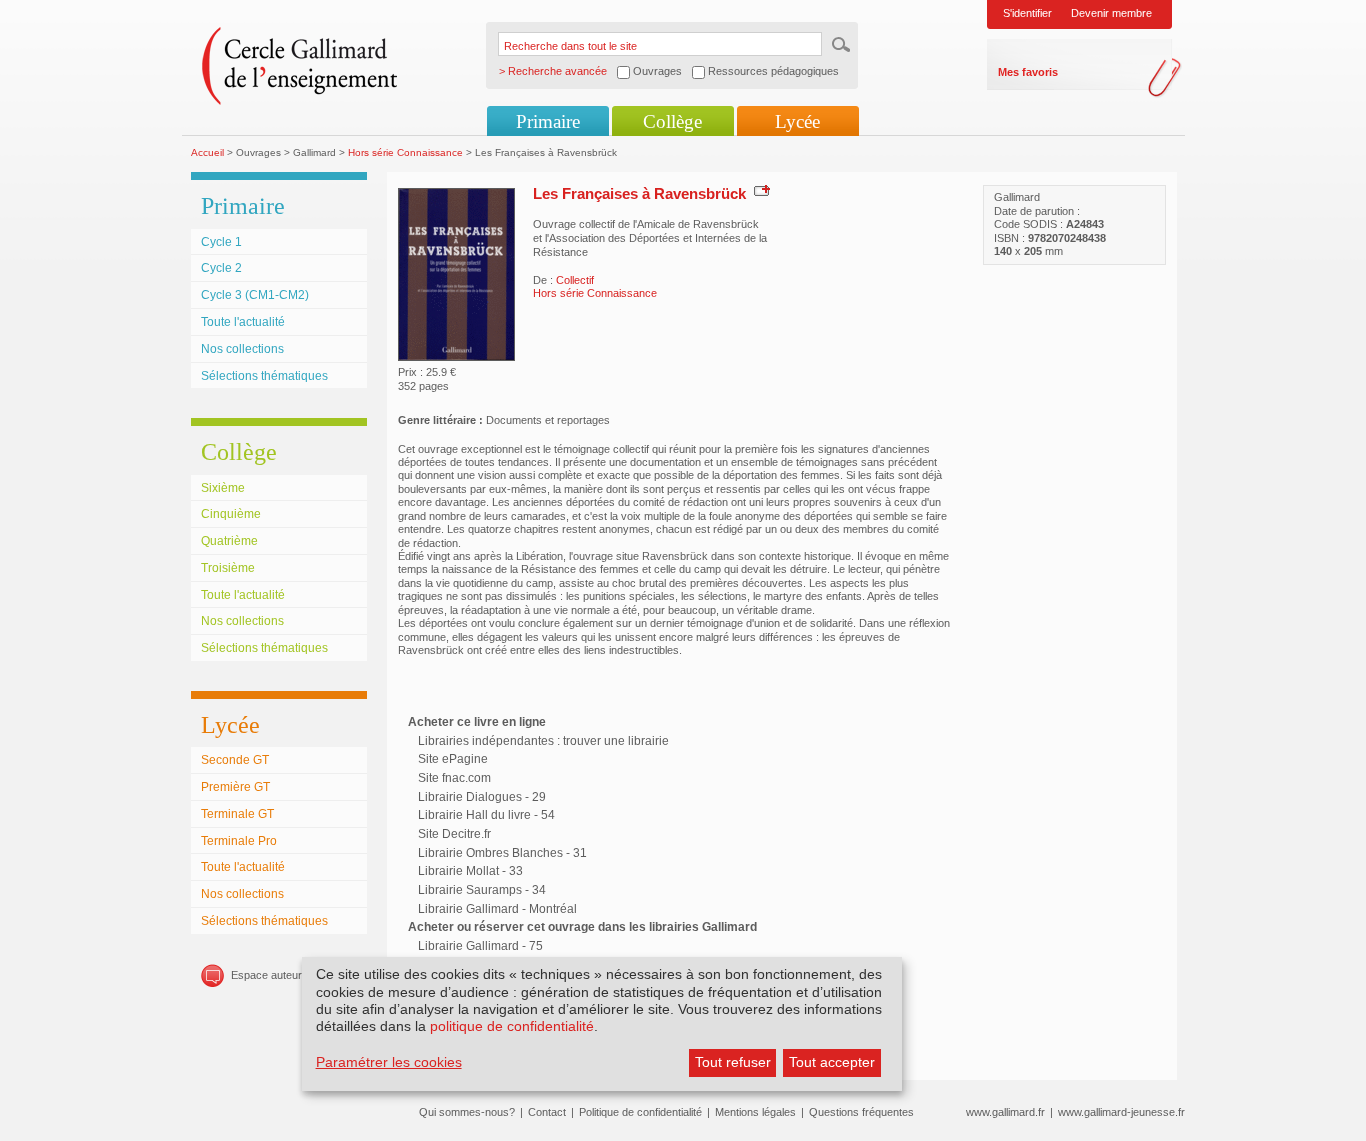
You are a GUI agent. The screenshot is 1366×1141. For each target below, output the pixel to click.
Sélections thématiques (264, 376)
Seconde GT (235, 760)
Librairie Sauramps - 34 (482, 890)
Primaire (548, 121)
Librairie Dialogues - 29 (482, 797)
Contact (547, 1112)
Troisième (228, 568)
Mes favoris (1028, 72)
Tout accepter (832, 1062)
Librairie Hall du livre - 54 (486, 815)
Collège (672, 121)
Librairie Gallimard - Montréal (497, 909)
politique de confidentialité (512, 1026)
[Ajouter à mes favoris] (759, 190)
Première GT (235, 787)
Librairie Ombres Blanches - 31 (502, 853)
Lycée (797, 121)
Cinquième (231, 514)
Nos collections (242, 349)
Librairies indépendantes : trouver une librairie (543, 741)
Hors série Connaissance (405, 152)
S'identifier (1027, 13)
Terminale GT (237, 814)
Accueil (207, 152)
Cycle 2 (221, 268)
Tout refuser (733, 1062)
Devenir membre (1111, 13)
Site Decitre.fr (454, 834)
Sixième (223, 488)
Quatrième (229, 541)
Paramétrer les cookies (389, 1062)
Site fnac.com (454, 778)
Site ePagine (453, 759)
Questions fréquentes (861, 1112)
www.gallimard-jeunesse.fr (1121, 1112)
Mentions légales (755, 1112)
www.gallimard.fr (1005, 1112)
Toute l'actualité (243, 322)
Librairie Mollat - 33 (470, 871)
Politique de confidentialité (640, 1112)
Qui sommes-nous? (467, 1112)
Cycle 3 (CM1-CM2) (255, 295)
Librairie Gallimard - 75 (480, 946)
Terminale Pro (239, 841)
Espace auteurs (269, 975)
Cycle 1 (221, 242)
